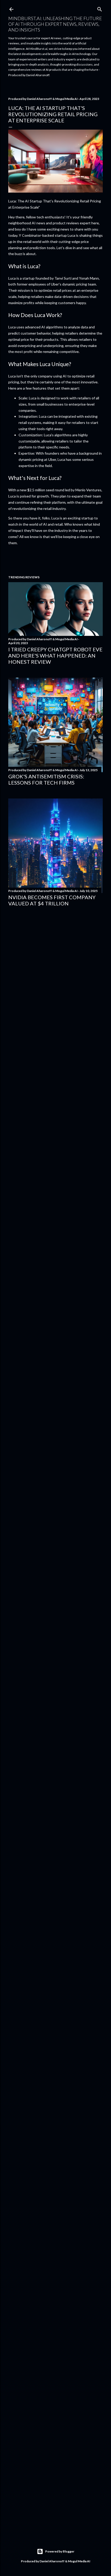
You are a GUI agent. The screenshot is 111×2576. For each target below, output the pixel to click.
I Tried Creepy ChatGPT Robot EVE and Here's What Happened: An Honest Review (55, 655)
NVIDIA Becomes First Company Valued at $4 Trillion (52, 900)
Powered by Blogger (60, 2551)
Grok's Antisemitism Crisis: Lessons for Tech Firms (46, 779)
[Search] (100, 8)
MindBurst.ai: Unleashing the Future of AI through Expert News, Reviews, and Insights (55, 24)
